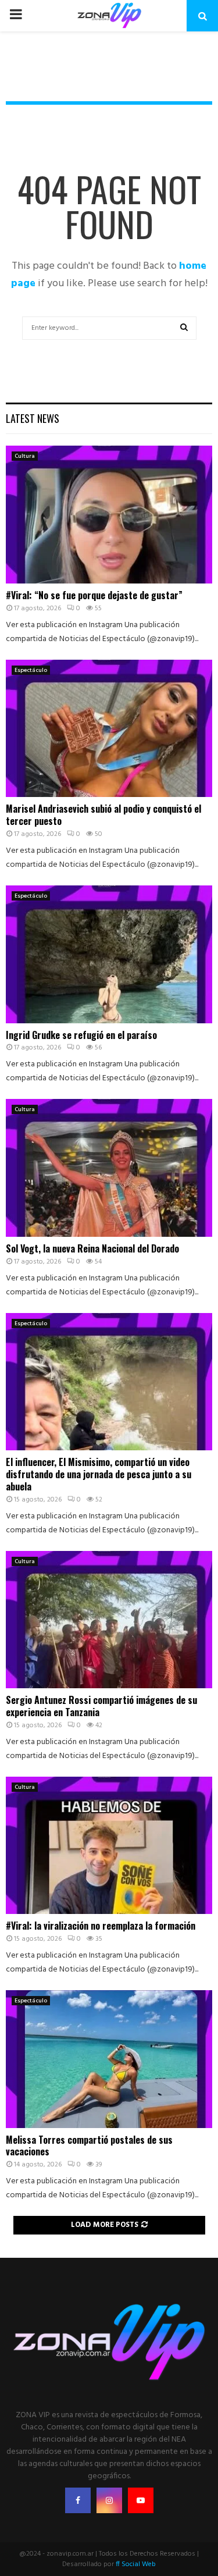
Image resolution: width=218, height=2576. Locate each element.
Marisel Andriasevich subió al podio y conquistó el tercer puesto (103, 815)
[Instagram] (109, 2500)
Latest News (33, 418)
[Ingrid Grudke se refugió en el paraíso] (109, 954)
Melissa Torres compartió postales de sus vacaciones (89, 2146)
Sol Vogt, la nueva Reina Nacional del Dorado (92, 1248)
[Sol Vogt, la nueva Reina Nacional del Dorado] (109, 1168)
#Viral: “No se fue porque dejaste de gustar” (94, 595)
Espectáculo (31, 670)
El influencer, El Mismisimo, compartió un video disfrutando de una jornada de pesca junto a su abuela (99, 1474)
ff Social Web (136, 2564)
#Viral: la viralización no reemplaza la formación (101, 1926)
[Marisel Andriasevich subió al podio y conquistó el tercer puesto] (109, 729)
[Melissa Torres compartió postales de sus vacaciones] (109, 2059)
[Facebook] (78, 2500)
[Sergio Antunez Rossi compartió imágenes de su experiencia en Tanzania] (109, 1620)
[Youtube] (141, 2500)
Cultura (25, 456)
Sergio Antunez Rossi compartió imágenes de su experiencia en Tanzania (101, 1706)
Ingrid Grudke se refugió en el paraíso (81, 1035)
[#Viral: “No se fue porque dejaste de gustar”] (109, 515)
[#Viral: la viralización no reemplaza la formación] (109, 1846)
